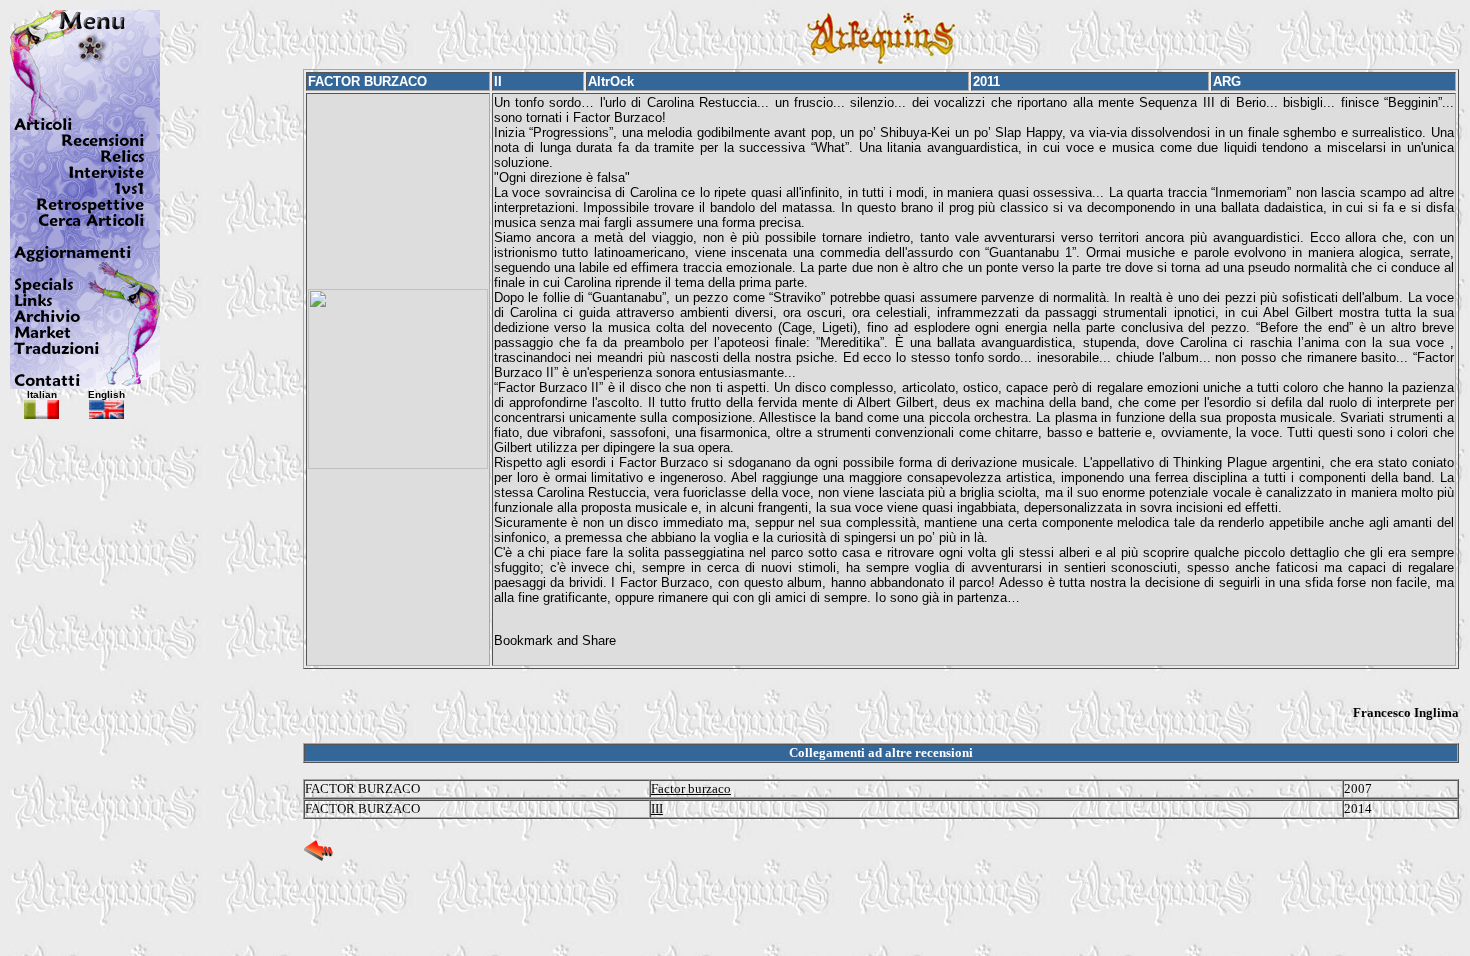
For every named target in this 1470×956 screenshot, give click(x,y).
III (657, 808)
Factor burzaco (691, 788)
